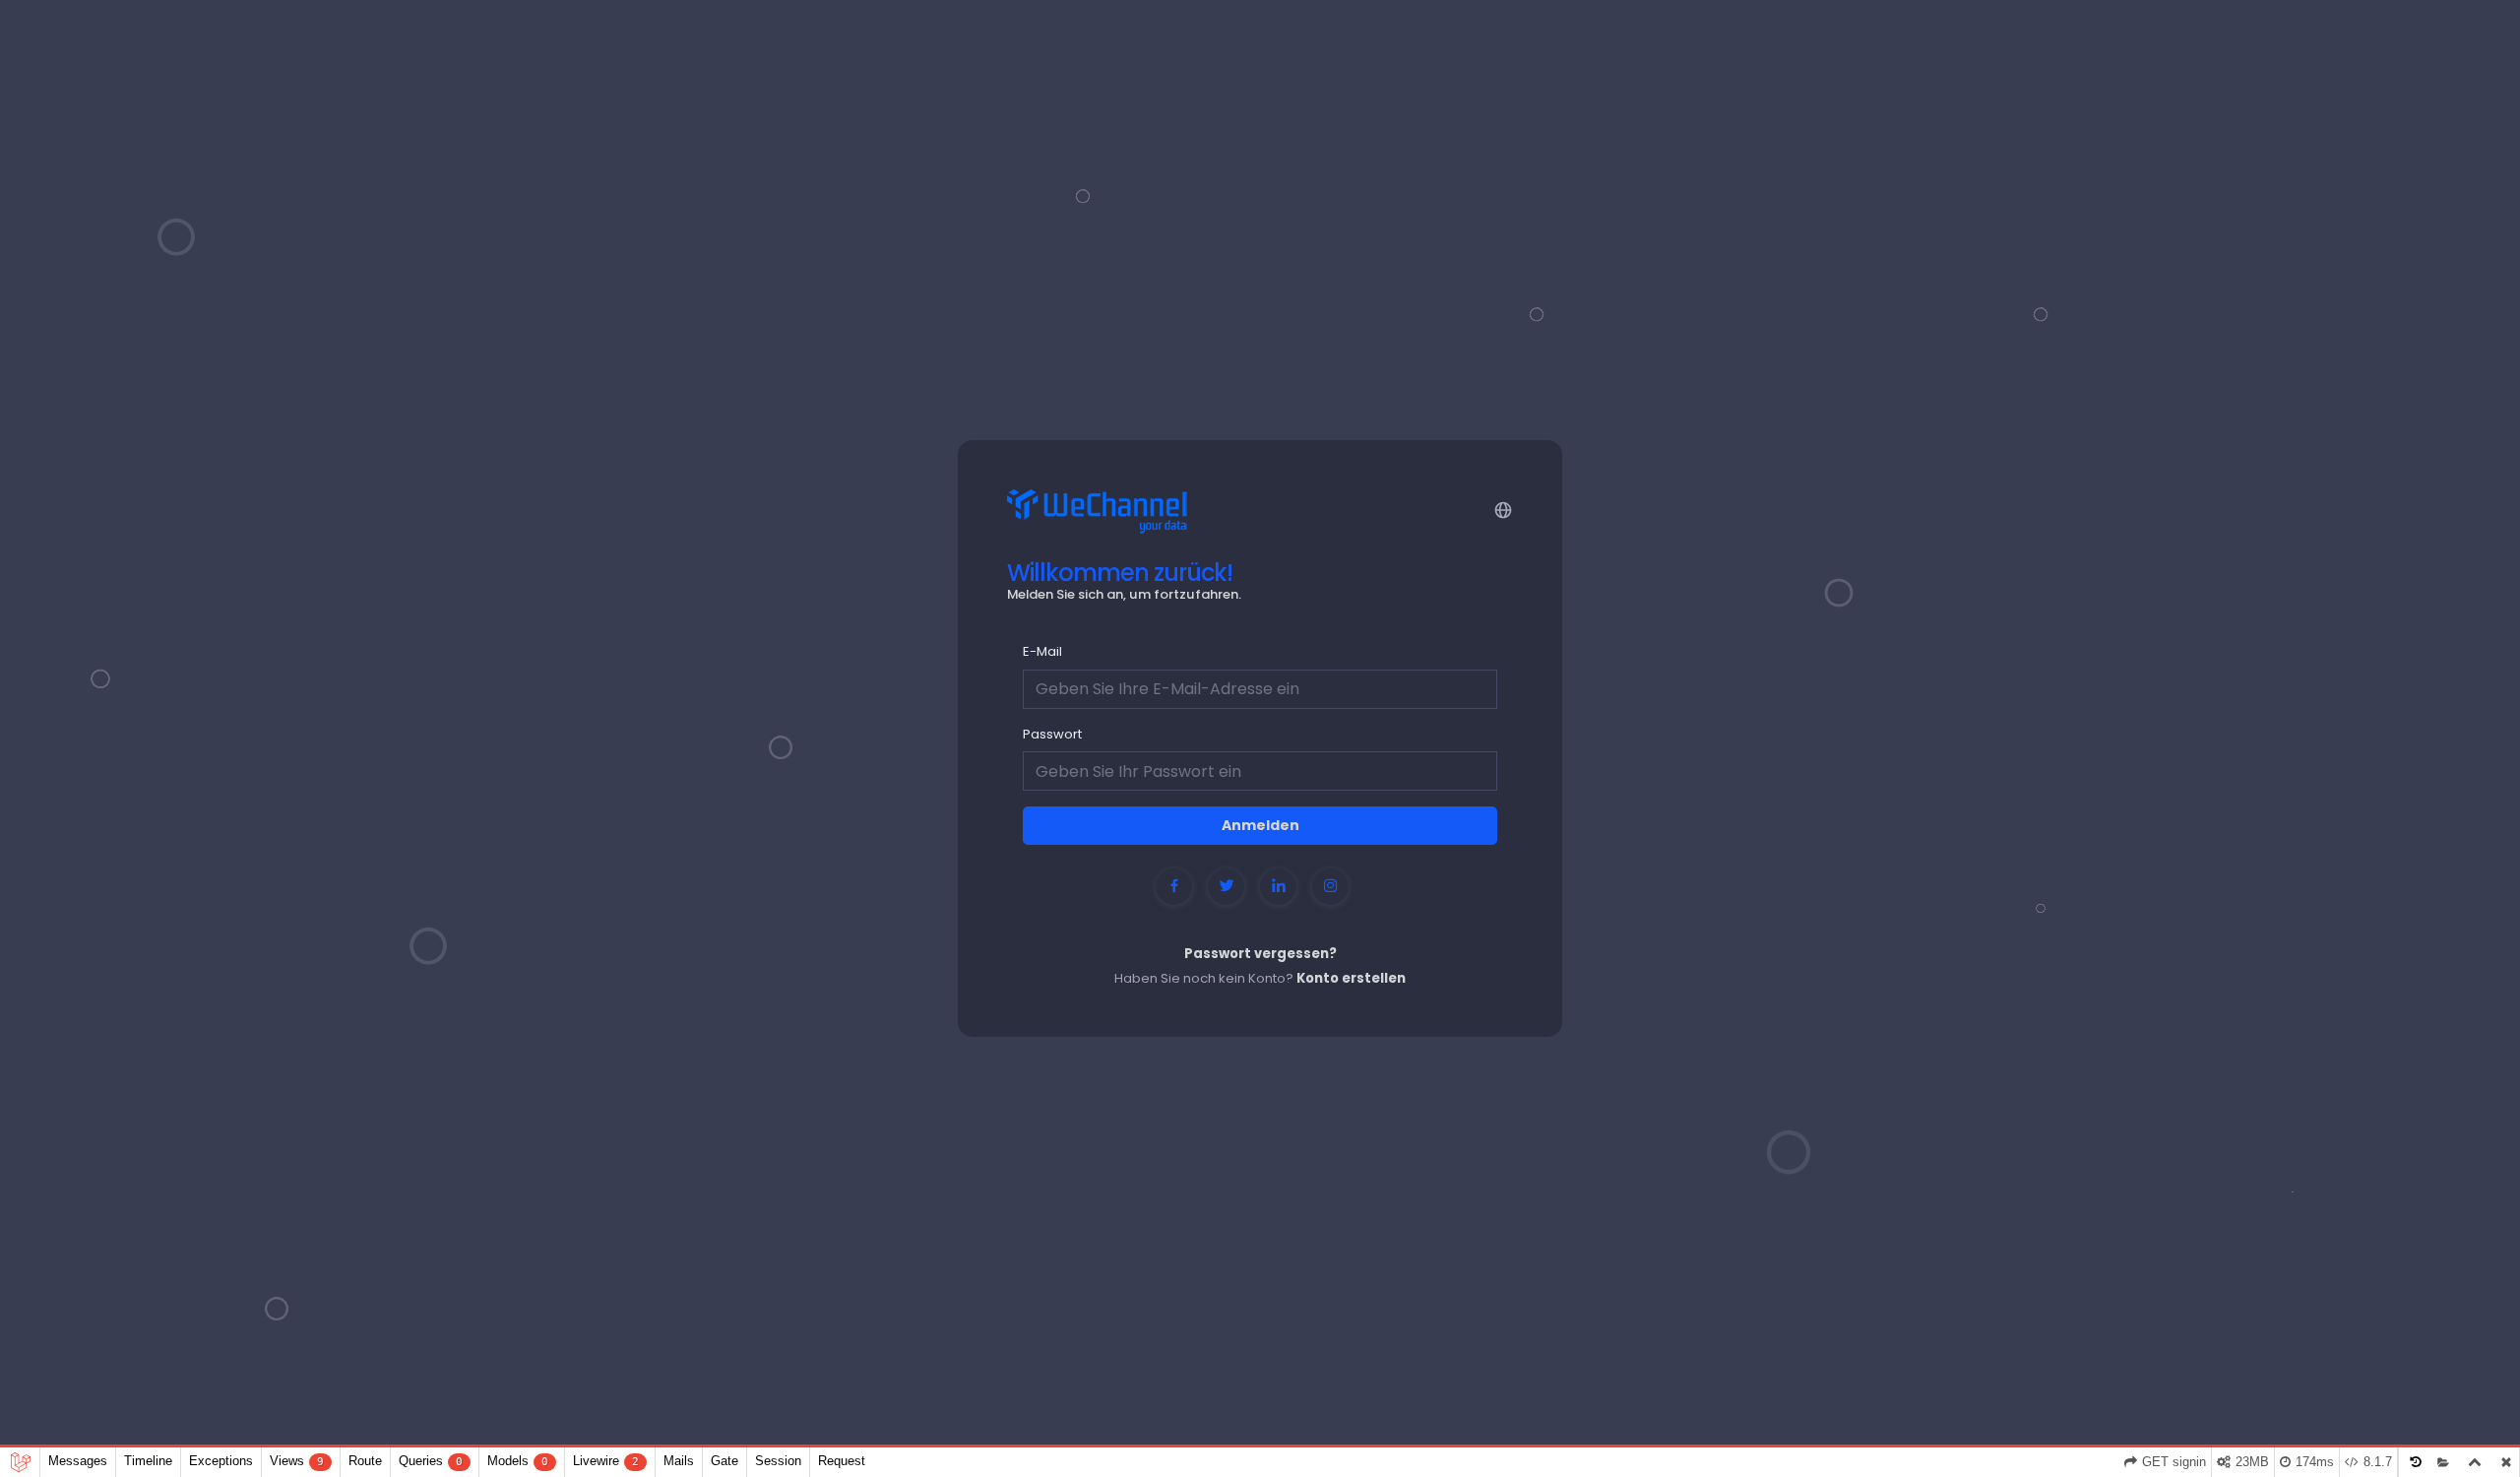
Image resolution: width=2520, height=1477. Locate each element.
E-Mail (1042, 651)
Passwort (1052, 734)
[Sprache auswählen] (1502, 509)
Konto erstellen (1351, 978)
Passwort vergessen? (1260, 954)
